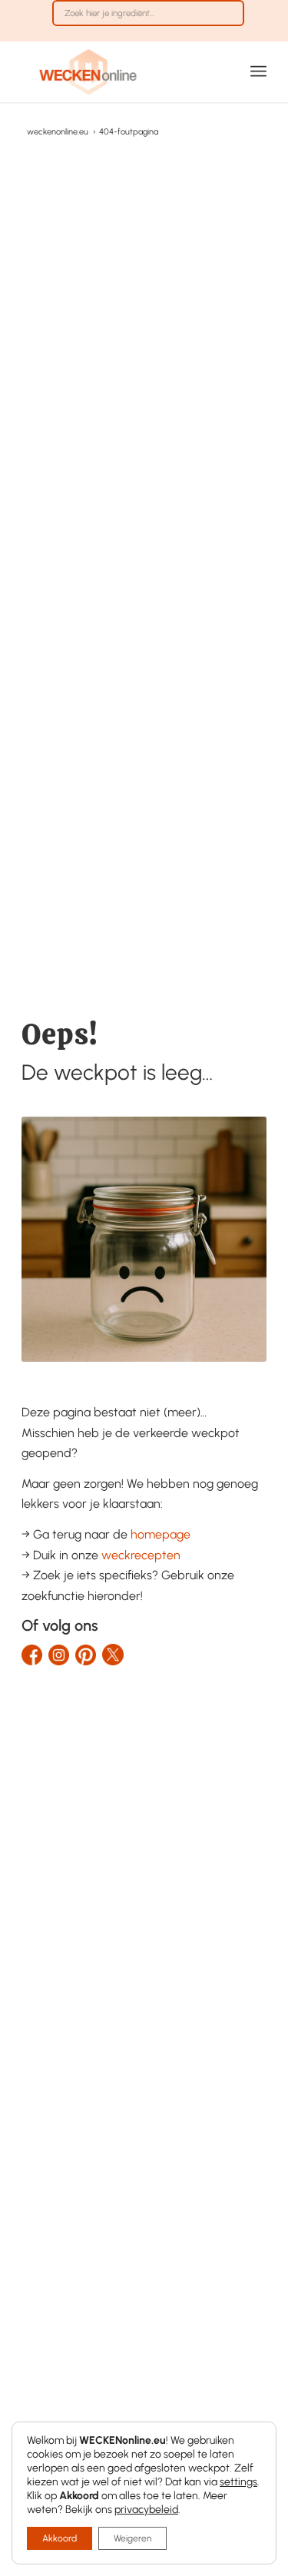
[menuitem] (148, 21)
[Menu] (258, 71)
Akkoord (60, 2538)
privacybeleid (146, 2510)
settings (238, 2482)
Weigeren (132, 2538)
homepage (161, 1534)
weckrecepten (141, 1555)
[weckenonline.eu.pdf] (119, 71)
